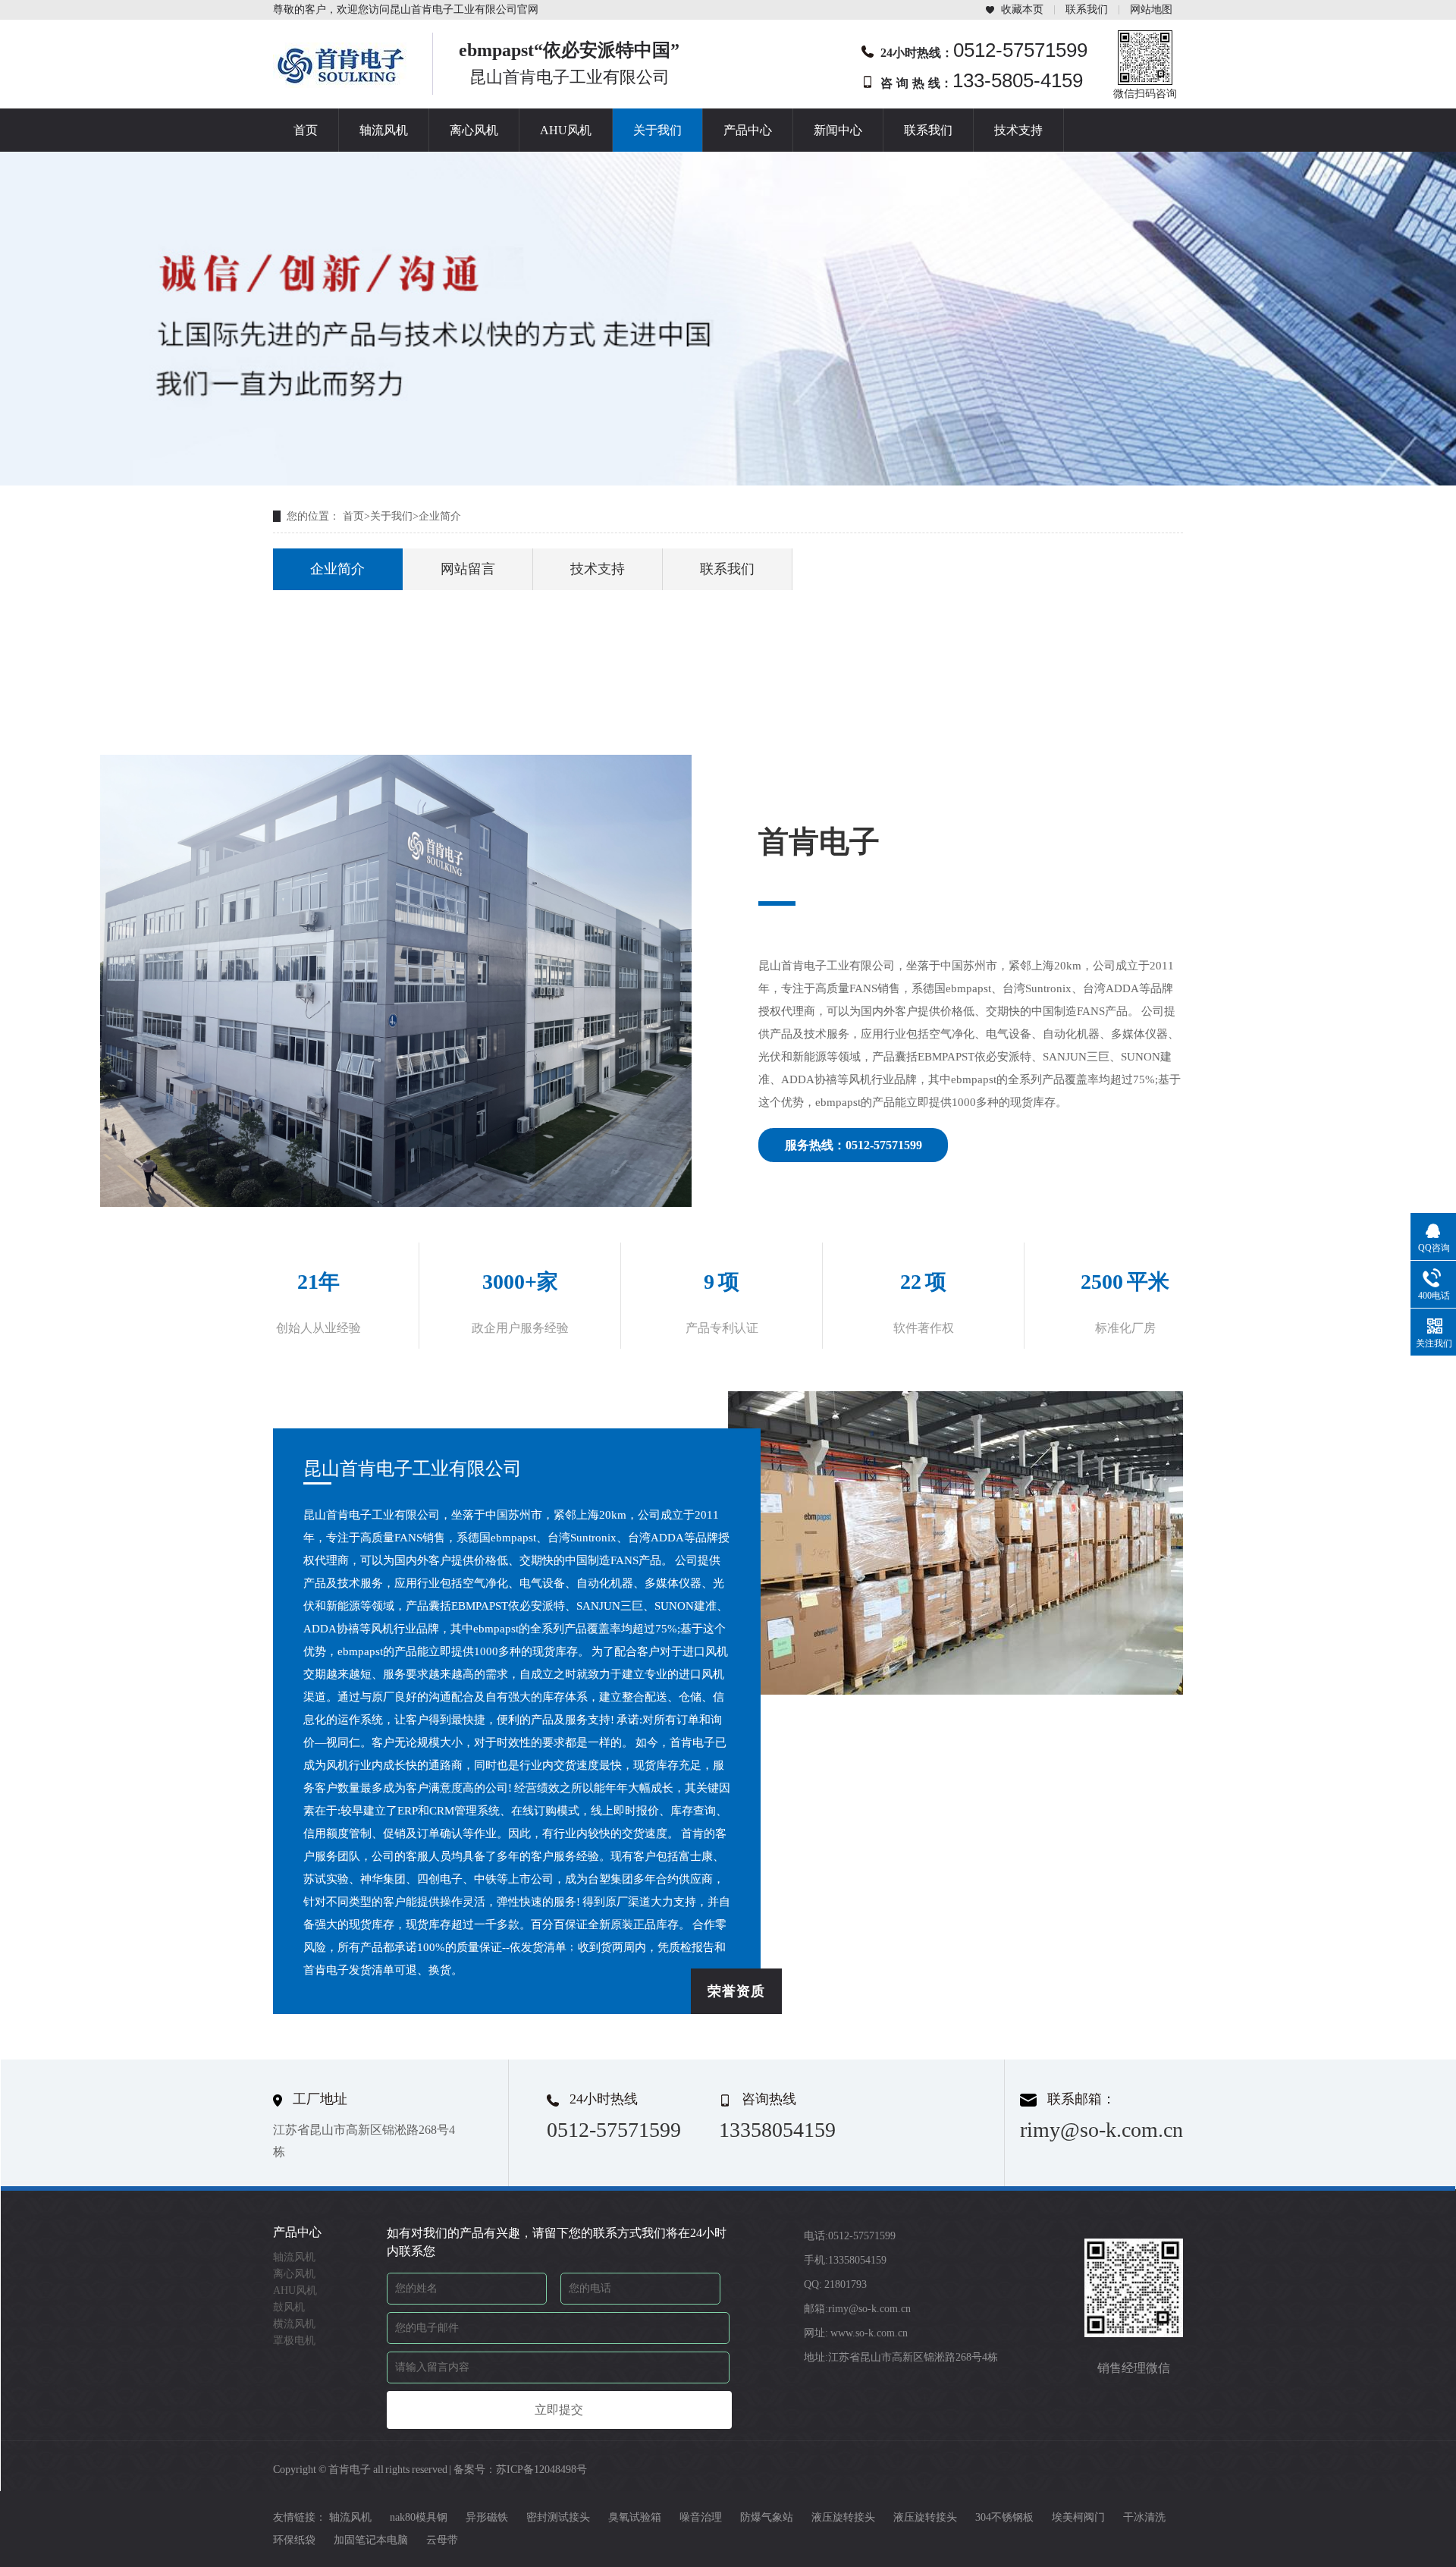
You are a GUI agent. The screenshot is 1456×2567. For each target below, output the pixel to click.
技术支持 (1018, 130)
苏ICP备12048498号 (541, 2470)
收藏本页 (1022, 9)
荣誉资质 (736, 1991)
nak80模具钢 (419, 2517)
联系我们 (1087, 9)
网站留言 (468, 569)
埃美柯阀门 (1078, 2517)
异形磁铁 (487, 2517)
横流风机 (294, 2324)
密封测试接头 (558, 2517)
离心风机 (474, 130)
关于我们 (657, 130)
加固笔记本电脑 (371, 2540)
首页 (306, 130)
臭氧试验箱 (635, 2517)
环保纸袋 (294, 2540)
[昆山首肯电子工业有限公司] (341, 83)
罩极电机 (294, 2341)
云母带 (442, 2540)
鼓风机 (289, 2307)
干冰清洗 (1144, 2517)
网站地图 (1151, 9)
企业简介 (440, 516)
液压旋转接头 (843, 2517)
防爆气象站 (767, 2517)
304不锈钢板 (1004, 2517)
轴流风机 (384, 130)
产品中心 (748, 130)
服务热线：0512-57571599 (854, 1145)
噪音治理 (701, 2517)
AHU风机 (566, 130)
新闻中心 (838, 130)
